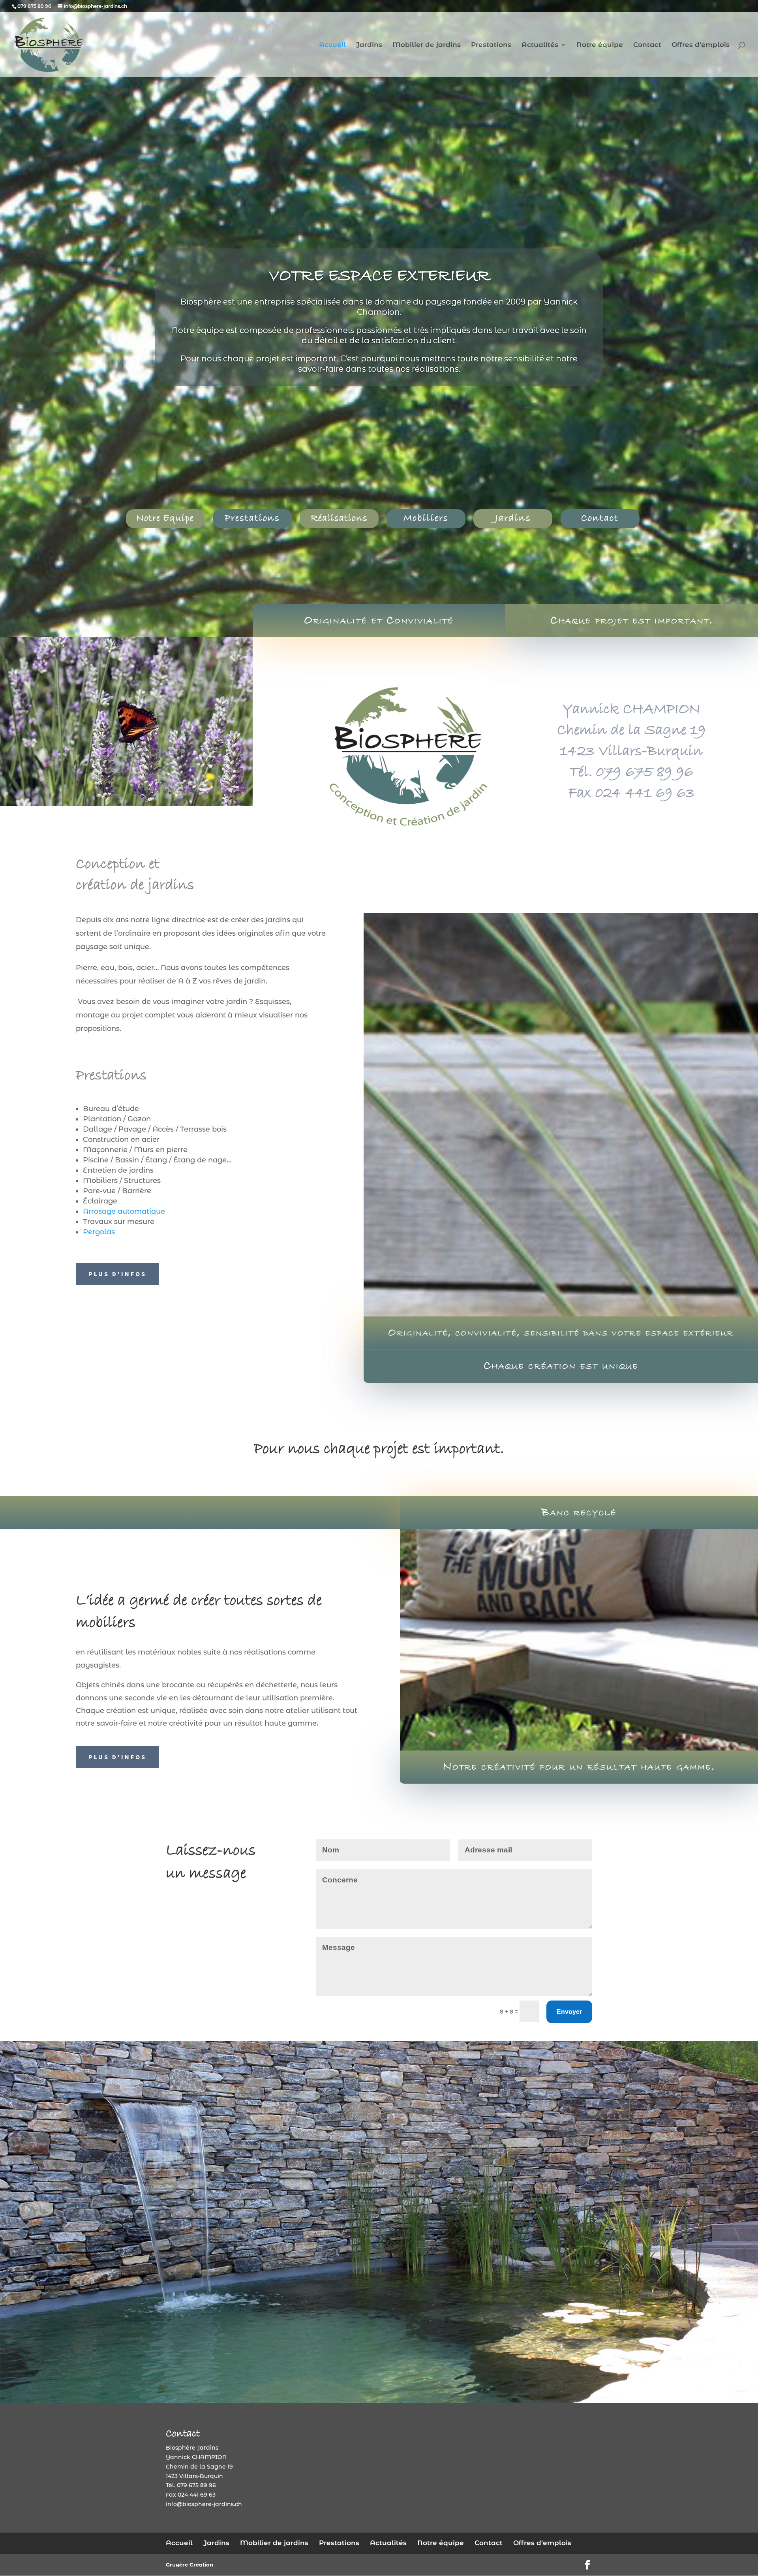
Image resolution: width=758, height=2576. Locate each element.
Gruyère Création (189, 2565)
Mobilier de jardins (427, 45)
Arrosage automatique (124, 1211)
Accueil (332, 45)
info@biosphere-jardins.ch (204, 2504)
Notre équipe (600, 45)
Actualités (540, 45)
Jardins (369, 45)
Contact (647, 45)
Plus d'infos (117, 1274)
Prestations (491, 45)
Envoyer (569, 2012)
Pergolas (99, 1232)
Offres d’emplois (701, 45)
